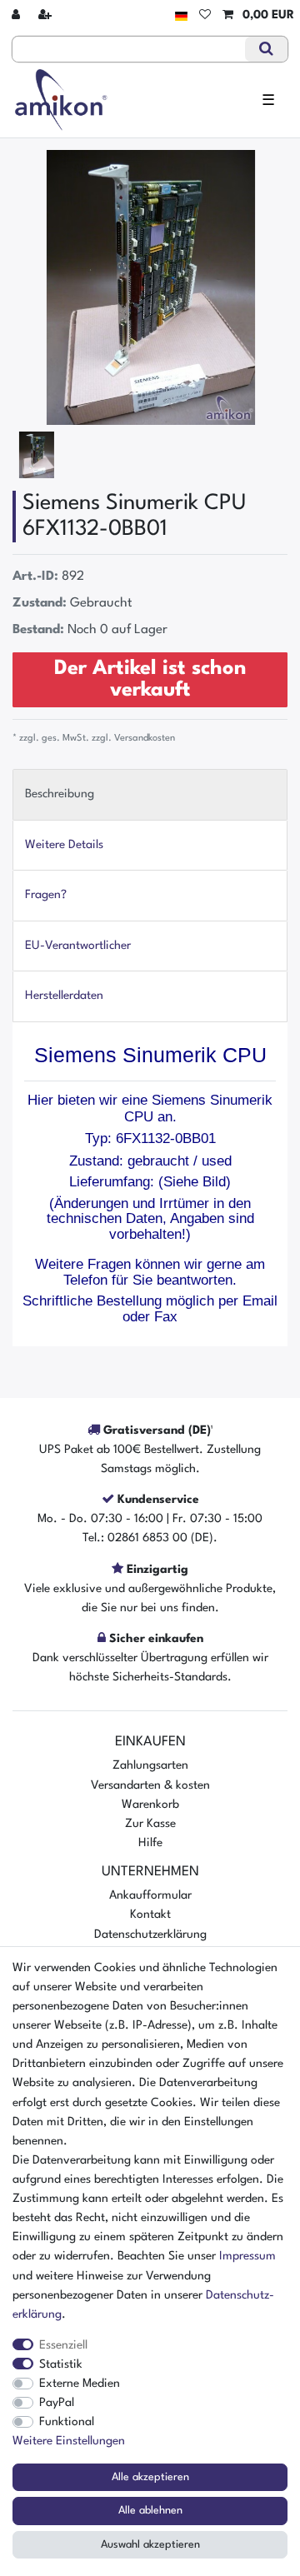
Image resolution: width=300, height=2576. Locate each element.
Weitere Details (64, 845)
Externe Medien (80, 2384)
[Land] (181, 15)
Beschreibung (60, 794)
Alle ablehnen (150, 2511)
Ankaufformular (150, 1895)
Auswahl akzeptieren (150, 2545)
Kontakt (150, 1915)
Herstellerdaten (64, 996)
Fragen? (46, 895)
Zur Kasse (150, 1824)
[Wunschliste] (205, 15)
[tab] (150, 794)
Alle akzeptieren (150, 2477)
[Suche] (266, 49)
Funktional (67, 2422)
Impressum (247, 2256)
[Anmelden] (17, 15)
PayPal (57, 2403)
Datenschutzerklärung (150, 1934)
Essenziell (63, 2345)
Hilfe (150, 1843)
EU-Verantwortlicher (78, 946)
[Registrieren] (47, 15)
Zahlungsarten (150, 1765)
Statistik (61, 2364)
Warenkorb (150, 1805)
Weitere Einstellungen (69, 2441)
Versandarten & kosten (150, 1785)
